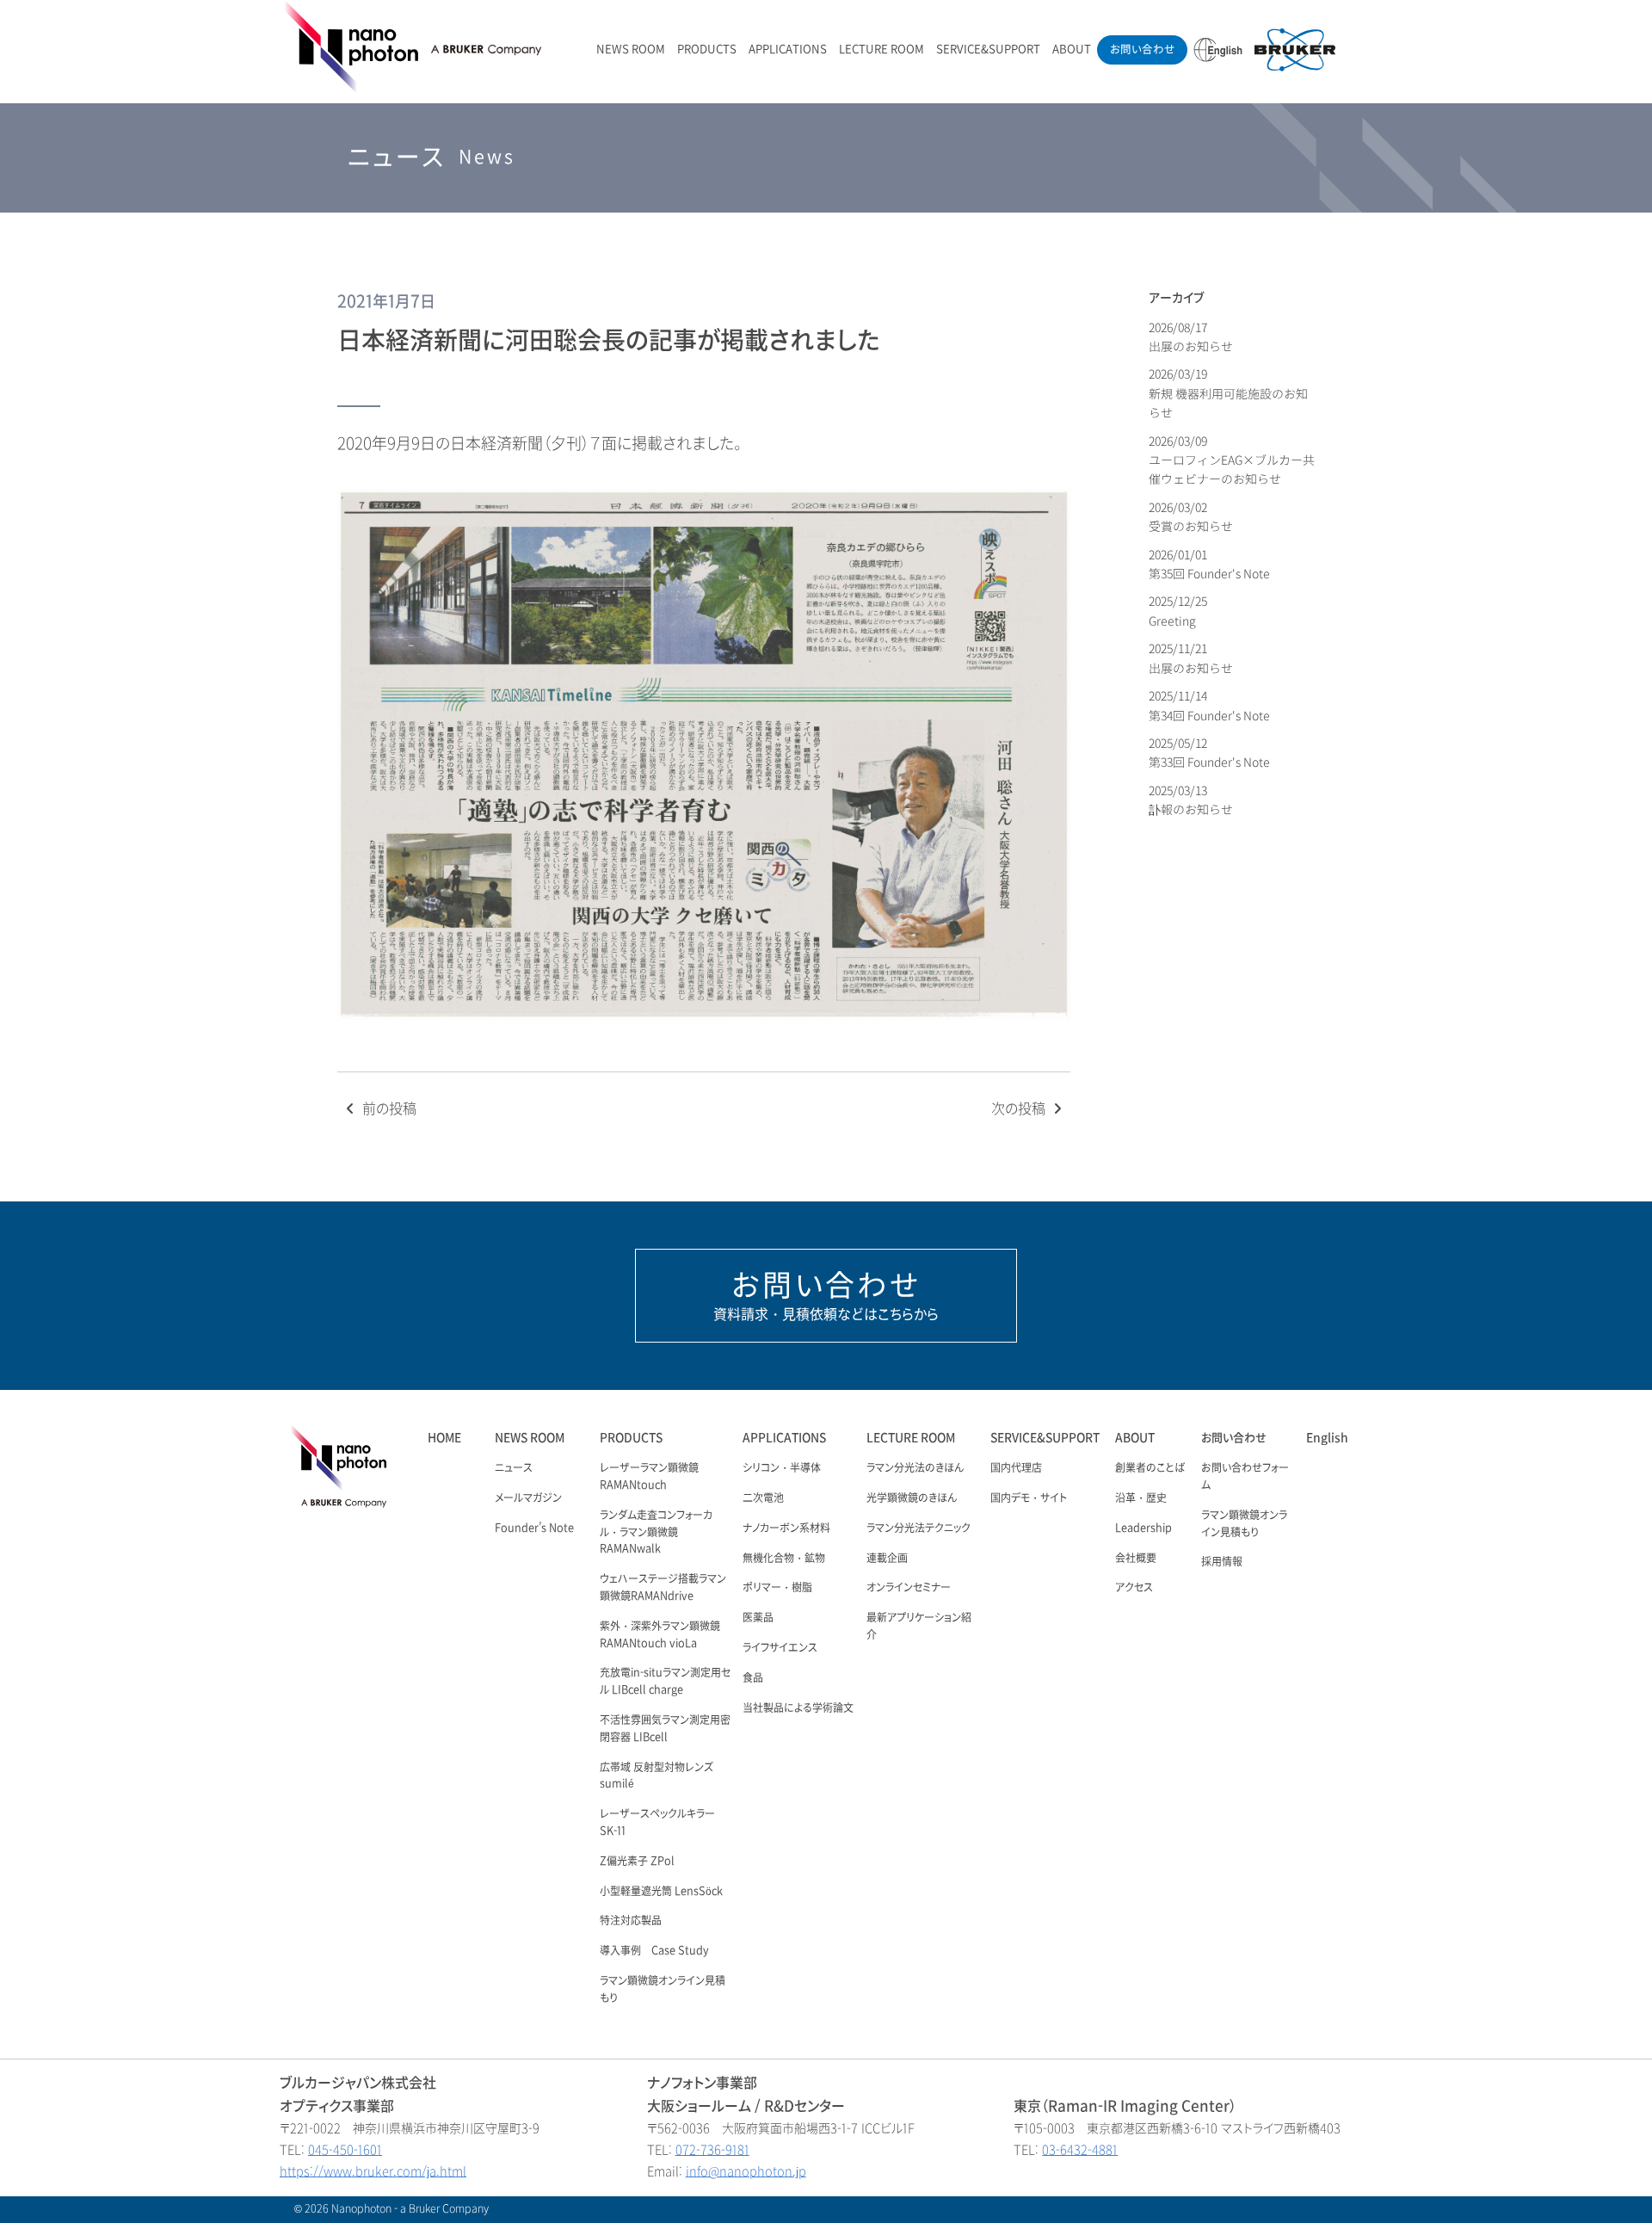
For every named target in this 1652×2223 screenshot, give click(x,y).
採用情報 (1222, 1562)
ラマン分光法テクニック (918, 1528)
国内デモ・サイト (1029, 1498)
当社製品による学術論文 (798, 1708)
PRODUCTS (707, 49)
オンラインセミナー (909, 1588)
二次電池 (763, 1498)
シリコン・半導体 (782, 1468)
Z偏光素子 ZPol (637, 1862)
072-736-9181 (712, 2150)
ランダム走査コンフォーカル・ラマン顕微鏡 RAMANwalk (656, 1533)
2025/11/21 (1191, 658)
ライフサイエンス (780, 1648)
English (1327, 1438)
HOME (444, 1438)
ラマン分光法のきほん (915, 1468)
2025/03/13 (1191, 800)
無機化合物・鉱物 (784, 1559)
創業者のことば (1150, 1468)
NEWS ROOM (631, 49)
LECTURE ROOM (881, 49)
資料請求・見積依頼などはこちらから (826, 1295)
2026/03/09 (1232, 460)
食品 (753, 1678)
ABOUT (1072, 49)
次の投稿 (1020, 1109)
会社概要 (1136, 1559)
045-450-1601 (345, 2150)
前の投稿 (388, 1109)
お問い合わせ (1142, 49)
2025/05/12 (1209, 753)
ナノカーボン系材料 (786, 1528)
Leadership (1143, 1528)
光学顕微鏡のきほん (912, 1498)
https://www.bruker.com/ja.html (373, 2172)
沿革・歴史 (1141, 1498)
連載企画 (887, 1559)
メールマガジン (528, 1498)
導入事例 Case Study (654, 1951)
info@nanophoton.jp (746, 2172)
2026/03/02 (1191, 517)
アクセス (1134, 1588)
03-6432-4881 (1080, 2150)
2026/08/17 (1191, 337)
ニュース (514, 1468)
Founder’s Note (534, 1528)
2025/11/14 (1209, 705)
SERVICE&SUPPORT (988, 49)
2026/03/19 (1228, 393)
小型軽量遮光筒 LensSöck (661, 1892)
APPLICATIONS (788, 49)
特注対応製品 (631, 1921)
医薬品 (758, 1618)
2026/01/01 (1209, 564)
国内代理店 (1016, 1468)
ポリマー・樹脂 (777, 1588)
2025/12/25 (1179, 611)
